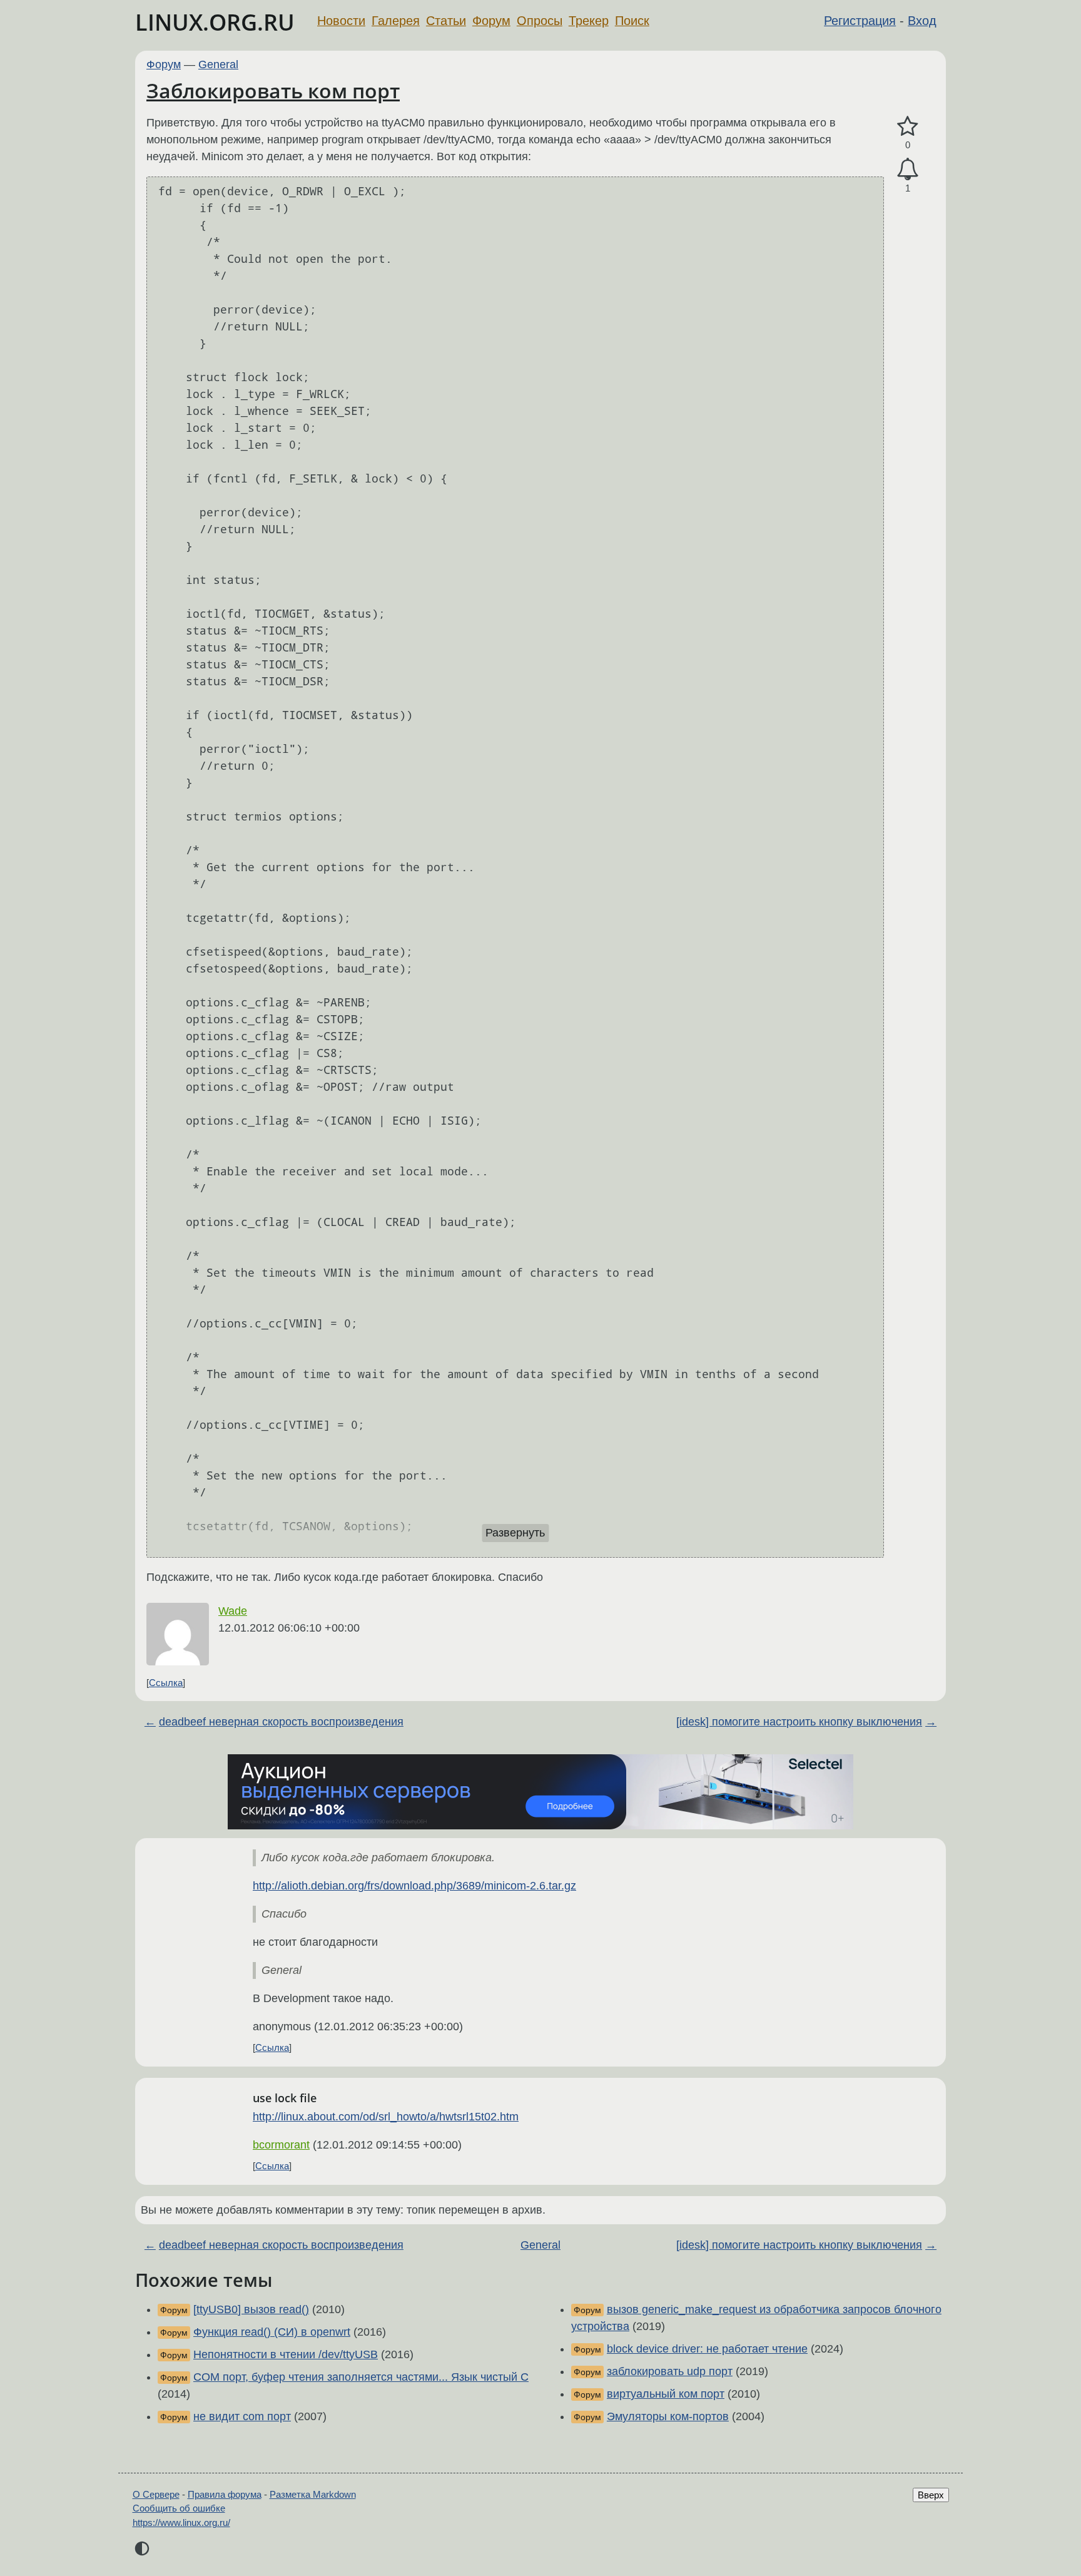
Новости (341, 21)
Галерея (396, 21)
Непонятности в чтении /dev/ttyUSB (286, 2354)
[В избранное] (908, 127)
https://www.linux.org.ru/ (181, 2522)
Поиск (632, 21)
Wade (233, 1611)
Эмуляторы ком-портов (668, 2416)
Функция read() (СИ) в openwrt (272, 2332)
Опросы (540, 21)
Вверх (931, 2495)
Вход (922, 21)
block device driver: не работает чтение (707, 2349)
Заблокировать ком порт (273, 90)
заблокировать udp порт (670, 2371)
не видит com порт (242, 2416)
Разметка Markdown (313, 2494)
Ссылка (166, 1683)
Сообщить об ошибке (179, 2508)
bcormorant (281, 2145)
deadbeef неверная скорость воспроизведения (281, 1722)
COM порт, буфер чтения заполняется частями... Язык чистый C (361, 2377)
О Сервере (156, 2494)
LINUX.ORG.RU (215, 22)
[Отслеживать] (908, 169)
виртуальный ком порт (666, 2394)
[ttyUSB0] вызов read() (251, 2309)
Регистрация (860, 21)
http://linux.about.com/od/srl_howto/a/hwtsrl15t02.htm (386, 2117)
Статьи (446, 21)
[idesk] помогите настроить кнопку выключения (799, 1722)
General (218, 64)
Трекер (589, 21)
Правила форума (225, 2494)
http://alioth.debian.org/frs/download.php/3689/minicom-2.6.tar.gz (414, 1886)
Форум (491, 21)
